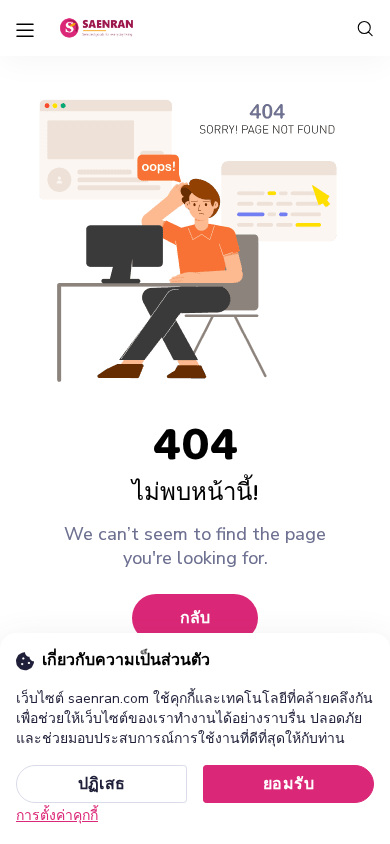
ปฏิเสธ (102, 784)
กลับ (195, 618)
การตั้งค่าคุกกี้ (57, 815)
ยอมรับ (288, 784)
